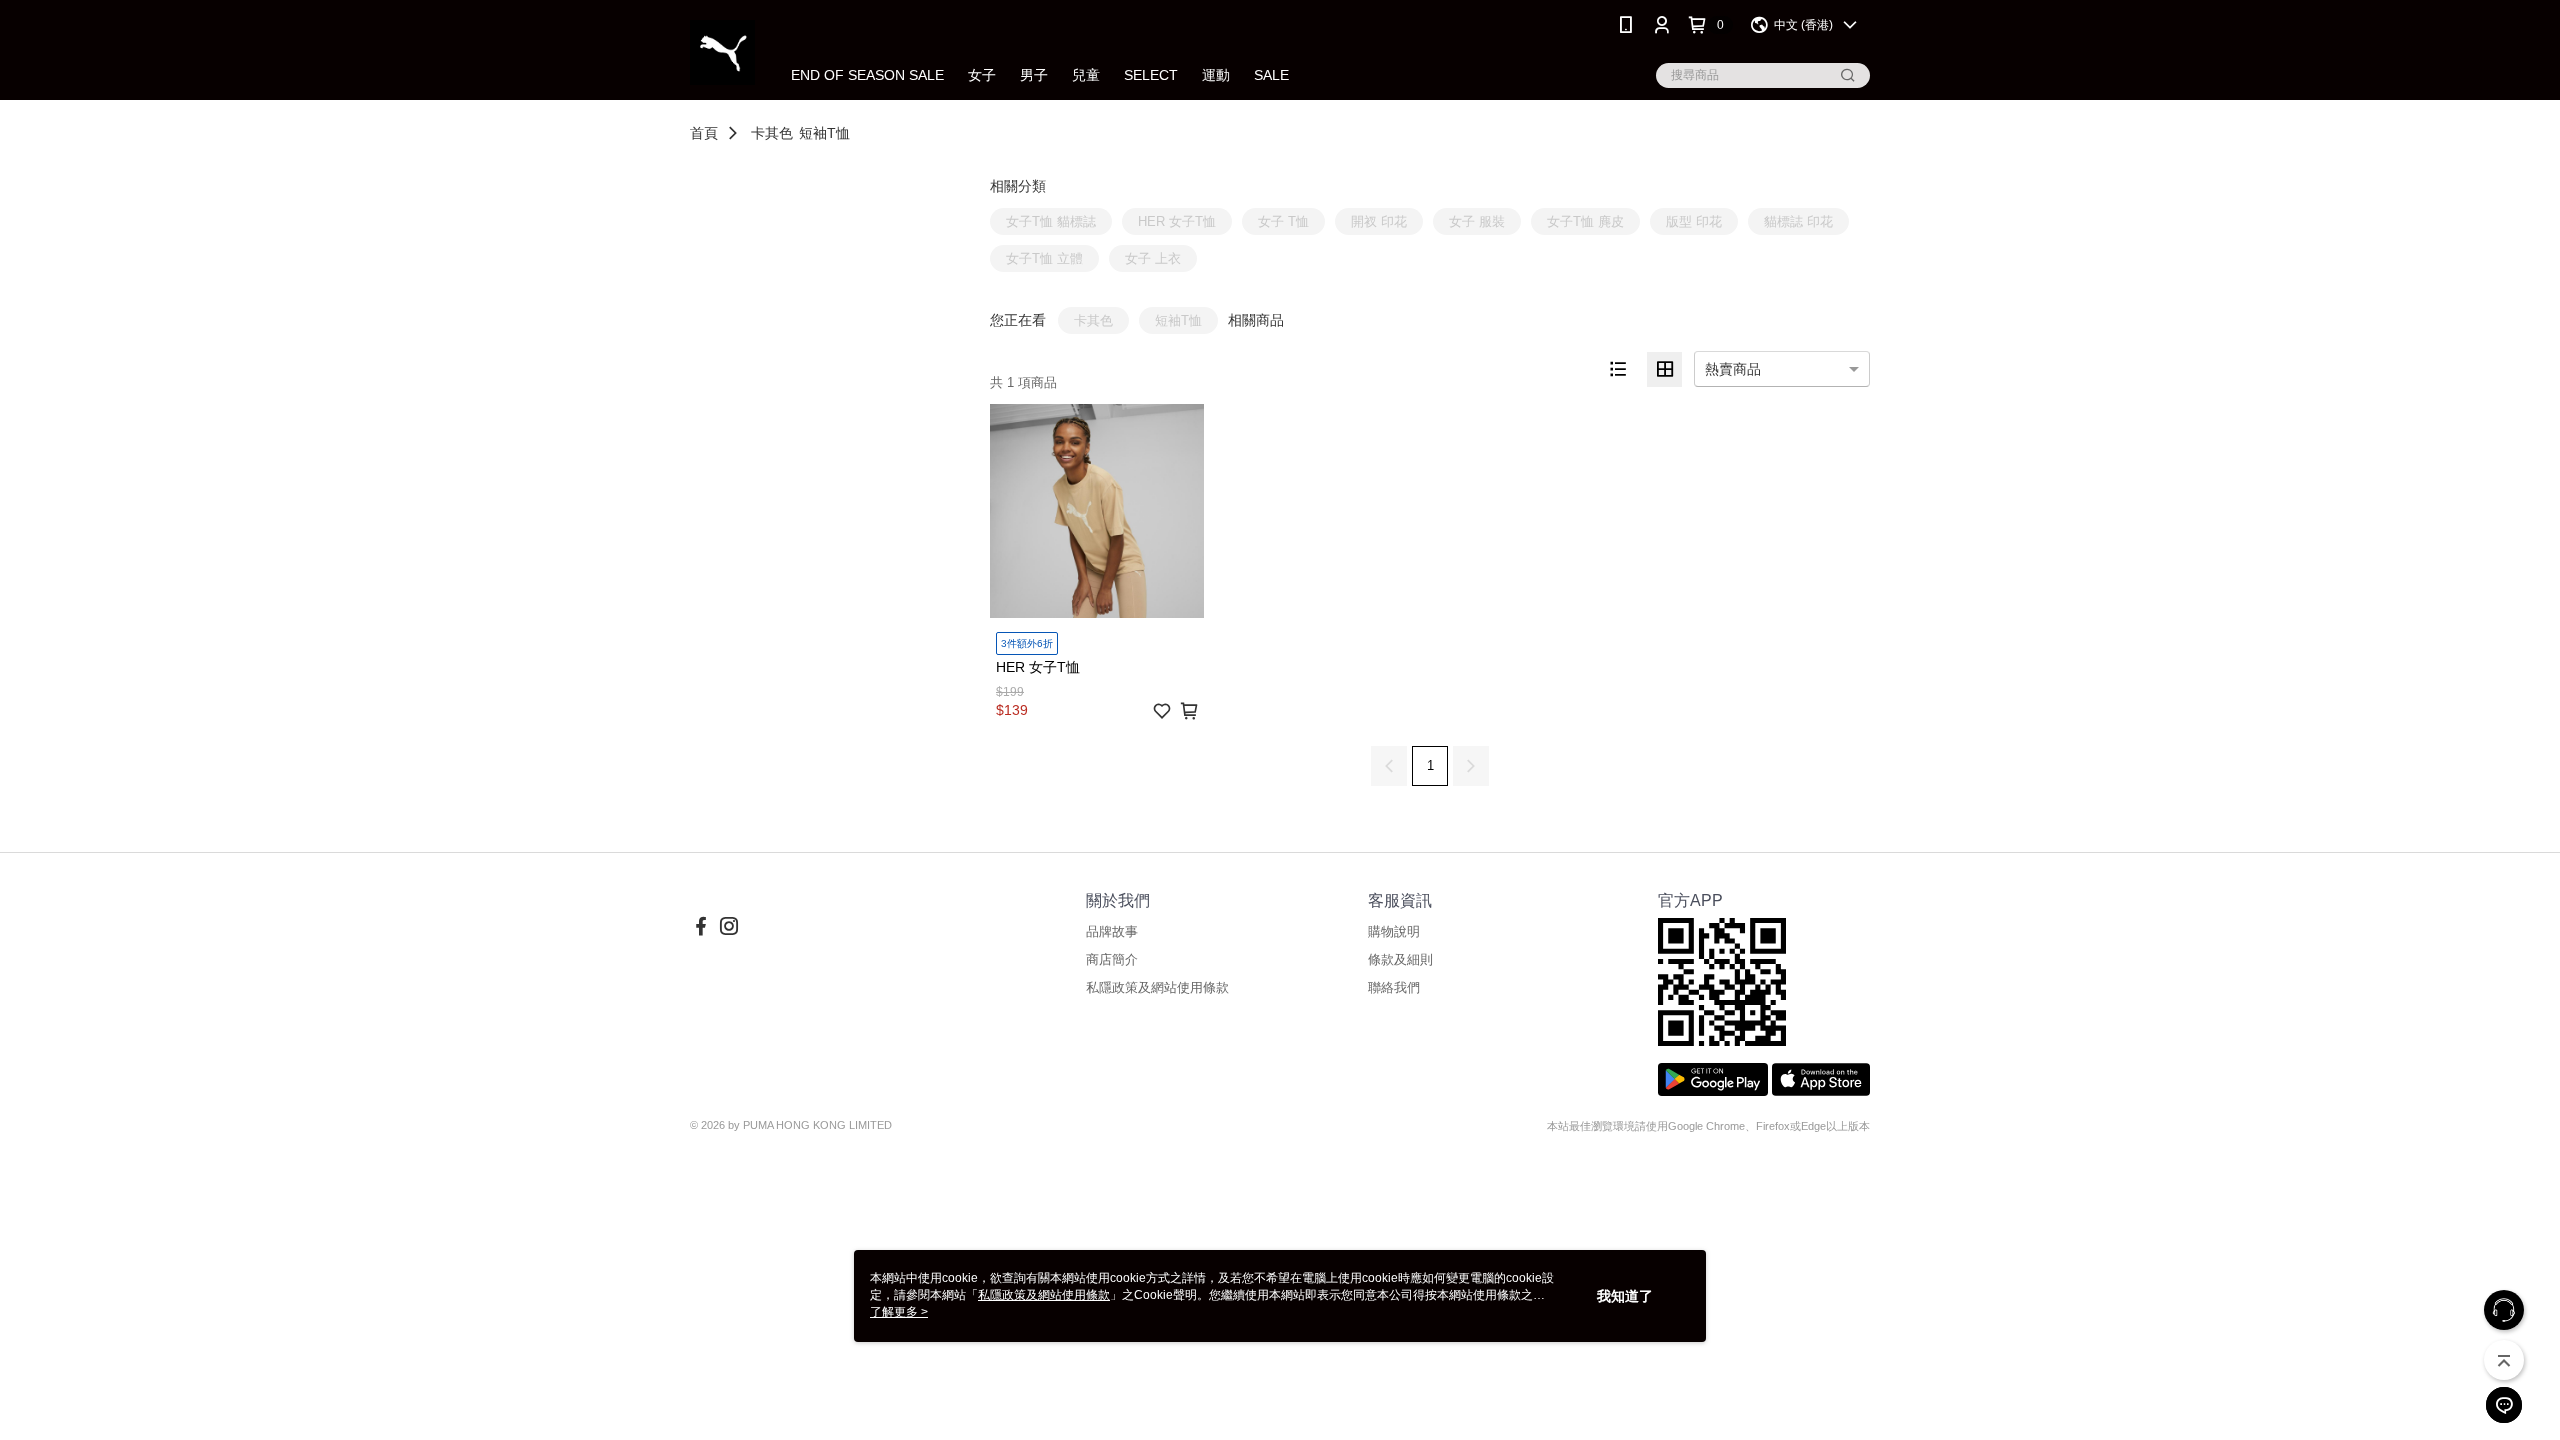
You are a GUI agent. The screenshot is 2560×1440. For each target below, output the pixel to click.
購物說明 (1394, 931)
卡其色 (772, 133)
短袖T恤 (824, 133)
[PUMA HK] (722, 52)
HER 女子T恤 (1177, 221)
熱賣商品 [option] (1733, 369)
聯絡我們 (1394, 987)
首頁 (704, 133)
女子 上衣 (1153, 258)
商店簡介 (1112, 959)
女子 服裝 (1477, 221)
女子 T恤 (1283, 221)
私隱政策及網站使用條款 (1157, 987)
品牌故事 (1112, 931)
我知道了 (1625, 1296)
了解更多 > (899, 1312)
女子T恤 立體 (1044, 258)
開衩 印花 (1379, 221)
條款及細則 (1400, 959)
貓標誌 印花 (1798, 221)
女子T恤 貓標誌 (1051, 221)
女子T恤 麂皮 (1585, 221)
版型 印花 (1694, 221)
